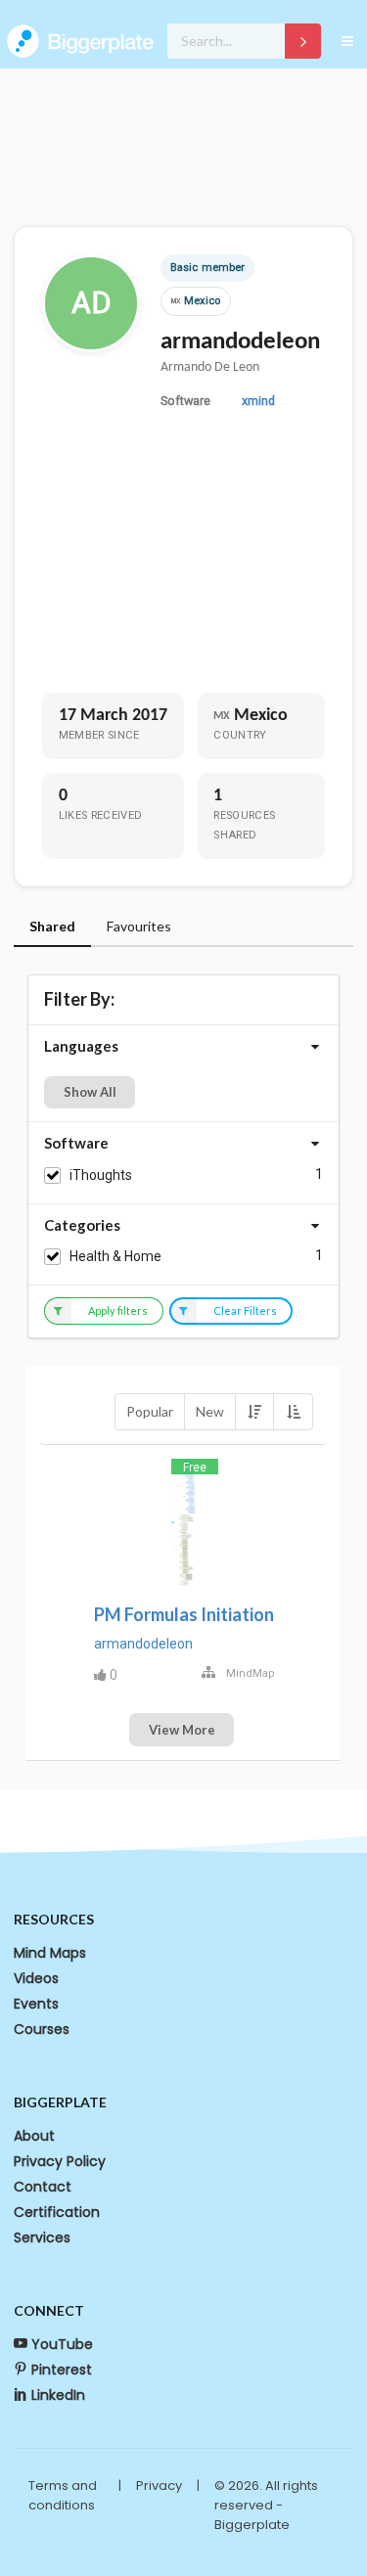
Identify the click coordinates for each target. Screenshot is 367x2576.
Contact (43, 2187)
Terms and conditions (63, 2495)
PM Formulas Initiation (184, 1614)
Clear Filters (245, 1311)
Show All (90, 1092)
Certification (57, 2212)
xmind (258, 401)
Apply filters (118, 1311)
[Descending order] (254, 1412)
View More (182, 1730)
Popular (150, 1411)
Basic (184, 268)
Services (42, 2237)
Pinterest (62, 2370)
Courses (42, 2029)
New (210, 1411)
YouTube (62, 2344)
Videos (36, 1978)
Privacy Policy (60, 2161)
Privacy (159, 2486)
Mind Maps (50, 1953)
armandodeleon (143, 1644)
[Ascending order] (293, 1412)
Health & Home (115, 1256)
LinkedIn (58, 2395)
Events (36, 2004)
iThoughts (101, 1175)
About (34, 2136)
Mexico (196, 301)
